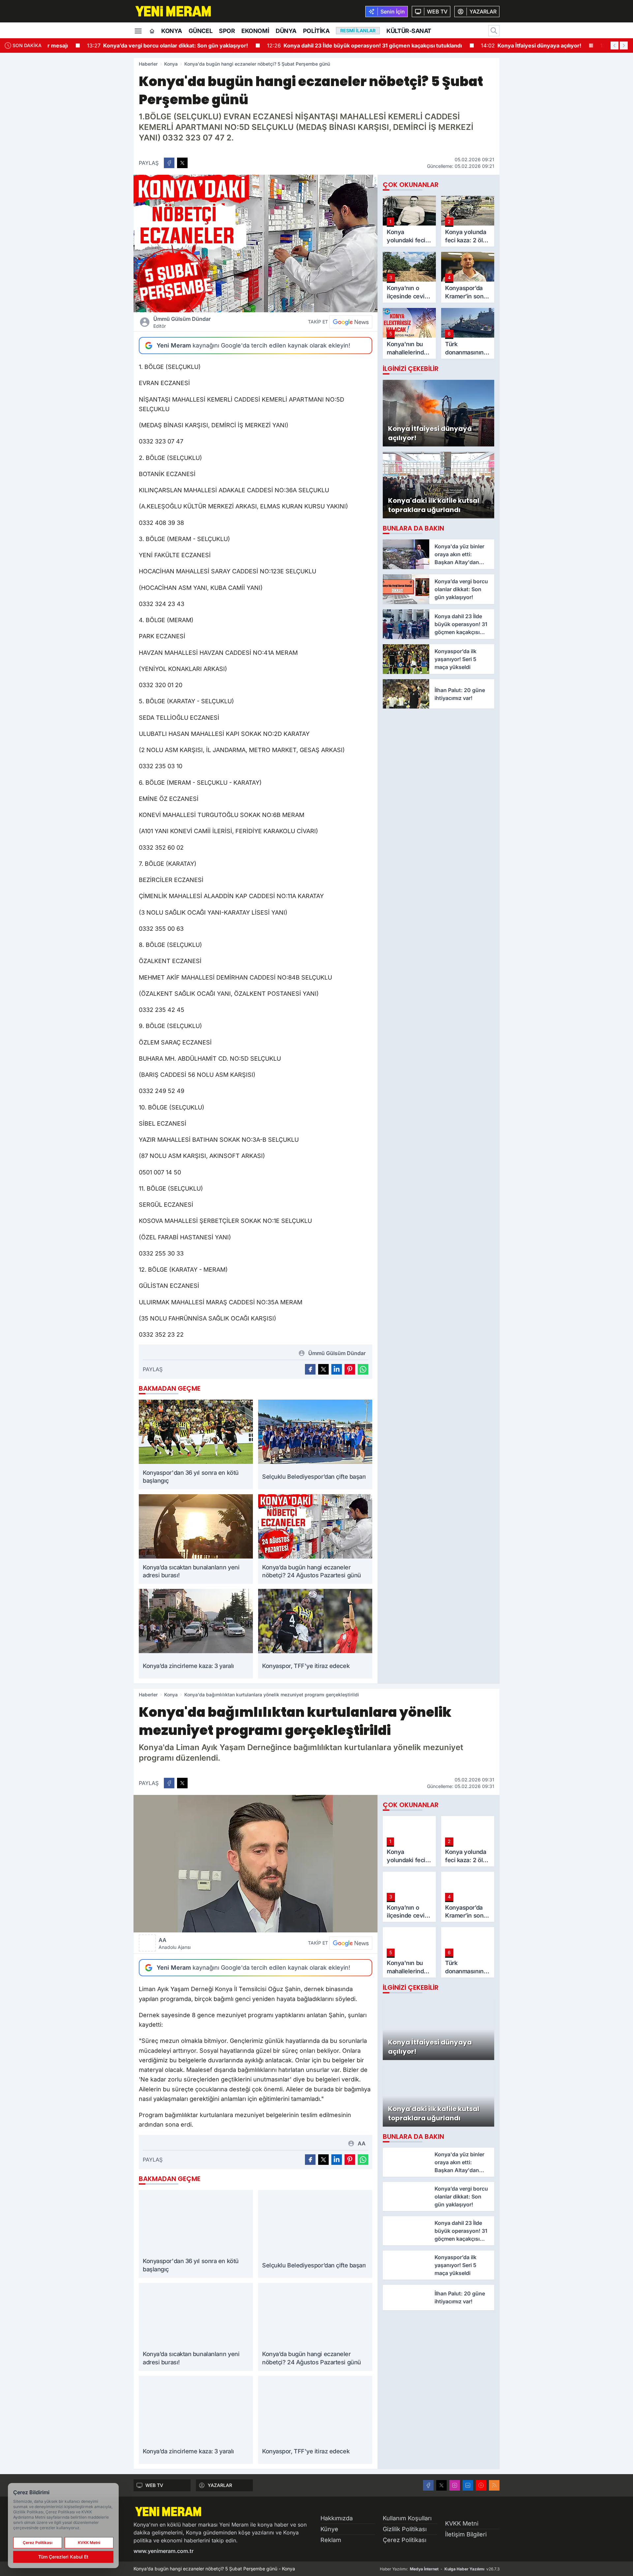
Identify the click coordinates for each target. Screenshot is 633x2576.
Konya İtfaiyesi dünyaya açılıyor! (497, 45)
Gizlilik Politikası (405, 2529)
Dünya (286, 31)
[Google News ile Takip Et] (351, 322)
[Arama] (494, 31)
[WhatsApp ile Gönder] (363, 1369)
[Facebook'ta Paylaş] (169, 163)
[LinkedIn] (468, 2485)
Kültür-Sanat (409, 31)
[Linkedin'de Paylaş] (337, 1369)
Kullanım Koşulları (407, 2518)
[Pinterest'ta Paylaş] (350, 1369)
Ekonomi (255, 31)
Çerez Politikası (405, 2540)
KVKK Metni (462, 2523)
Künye (329, 2529)
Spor (227, 31)
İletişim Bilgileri (466, 2534)
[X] (441, 2485)
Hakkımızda (337, 2518)
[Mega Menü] (138, 30)
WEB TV (154, 2485)
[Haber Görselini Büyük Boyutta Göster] (256, 243)
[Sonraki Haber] (624, 45)
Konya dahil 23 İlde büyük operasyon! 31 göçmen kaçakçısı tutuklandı (330, 45)
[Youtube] (481, 2485)
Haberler (148, 64)
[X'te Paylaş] (182, 163)
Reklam (331, 2540)
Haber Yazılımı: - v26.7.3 (440, 2569)
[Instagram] (455, 2485)
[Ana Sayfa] (152, 31)
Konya (172, 31)
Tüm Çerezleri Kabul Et (63, 2557)
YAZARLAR (220, 2485)
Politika (316, 31)
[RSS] (494, 2485)
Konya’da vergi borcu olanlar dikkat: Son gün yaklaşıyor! (133, 45)
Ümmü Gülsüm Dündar (182, 322)
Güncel (200, 31)
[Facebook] (428, 2485)
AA (175, 1943)
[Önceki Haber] (615, 45)
